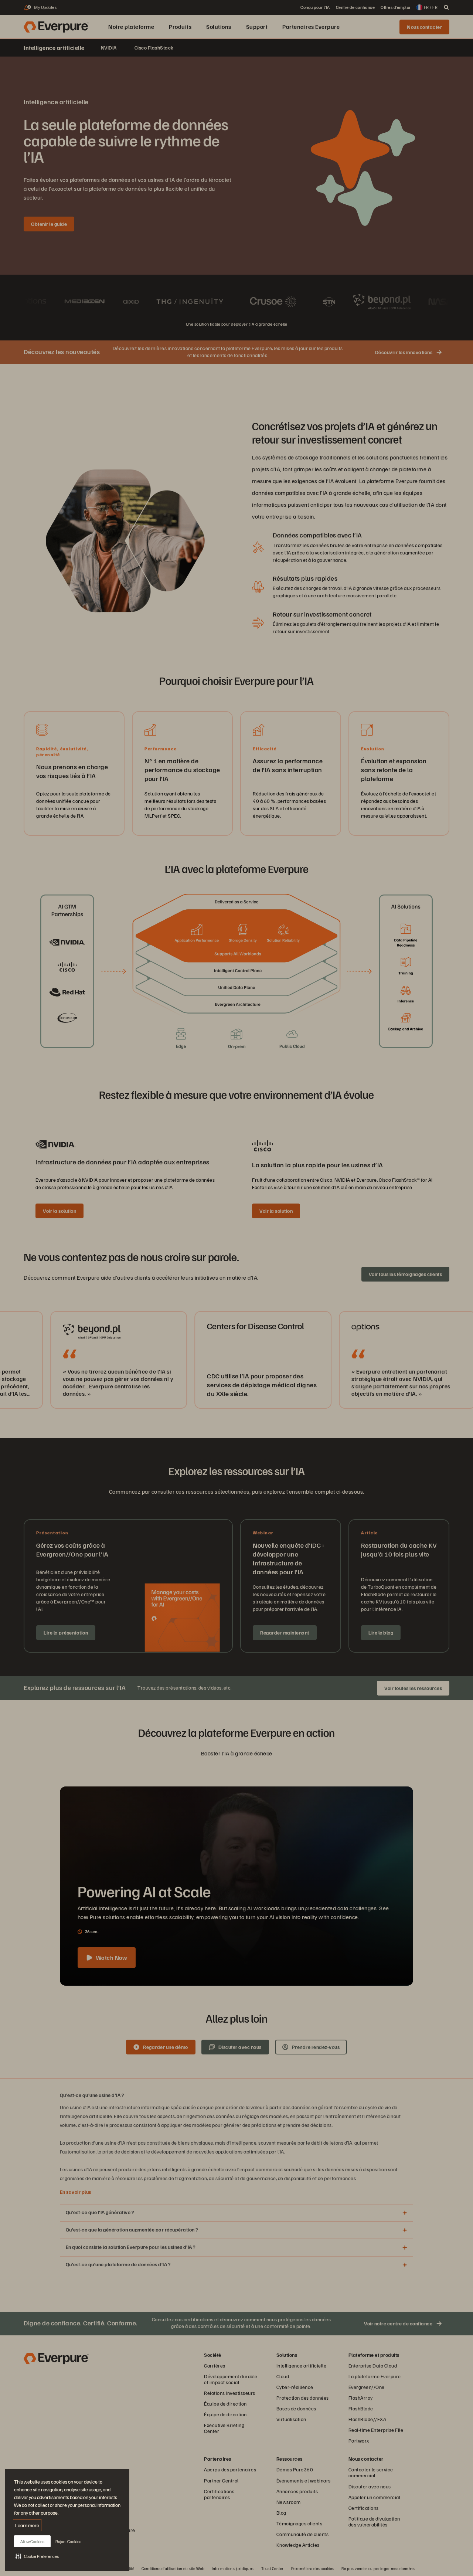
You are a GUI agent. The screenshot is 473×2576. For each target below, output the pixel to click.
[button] (37, 2556)
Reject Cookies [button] (68, 2541)
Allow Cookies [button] (32, 2541)
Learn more (27, 2525)
